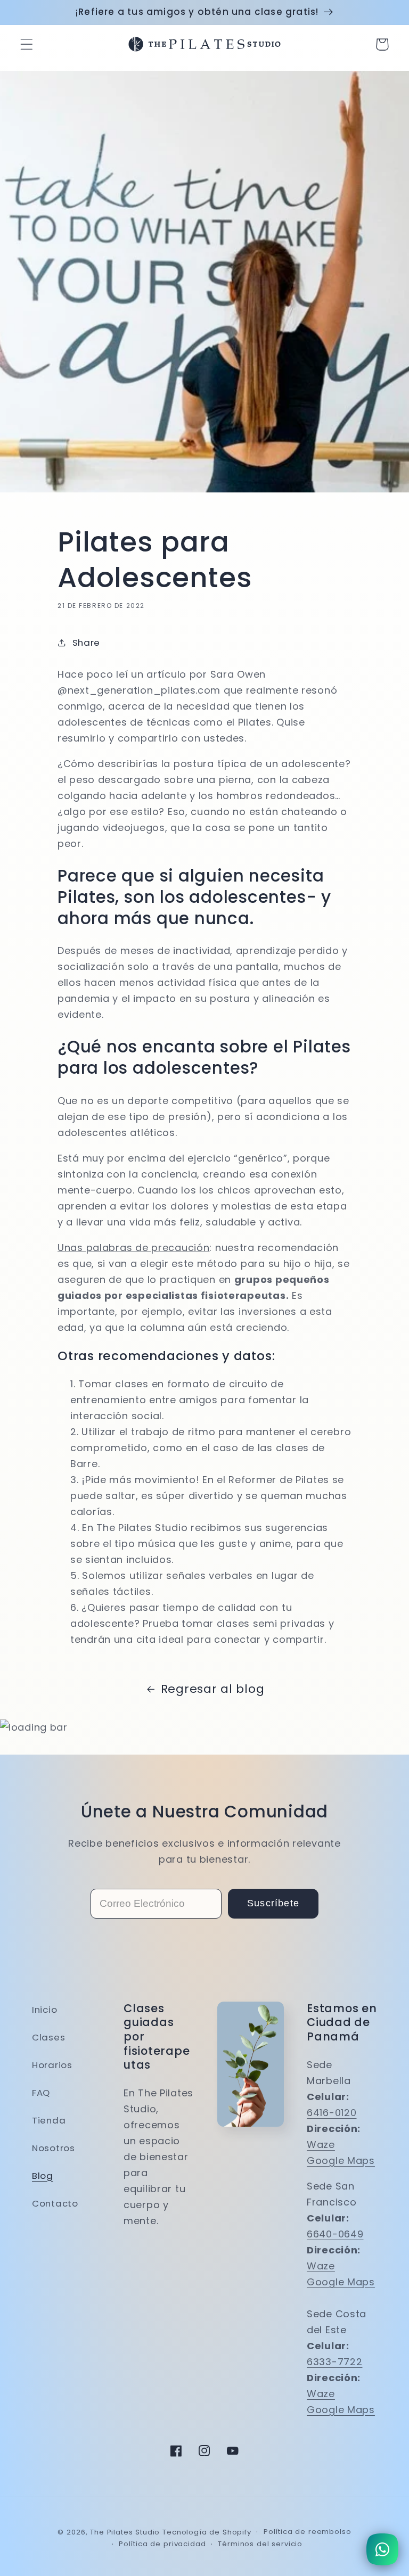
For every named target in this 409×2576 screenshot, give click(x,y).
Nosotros (54, 2148)
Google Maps (341, 2161)
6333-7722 (334, 2362)
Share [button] (86, 643)
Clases (48, 2037)
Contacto (55, 2203)
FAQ (41, 2093)
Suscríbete (273, 1903)
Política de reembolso (308, 2532)
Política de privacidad (162, 2544)
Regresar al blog (213, 1689)
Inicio (44, 2010)
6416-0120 (332, 2113)
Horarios (52, 2065)
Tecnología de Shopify (207, 2532)
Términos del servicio (260, 2544)
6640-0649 (335, 2234)
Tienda (49, 2120)
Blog (43, 2176)
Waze (321, 2145)
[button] (27, 44)
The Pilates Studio (125, 2532)
